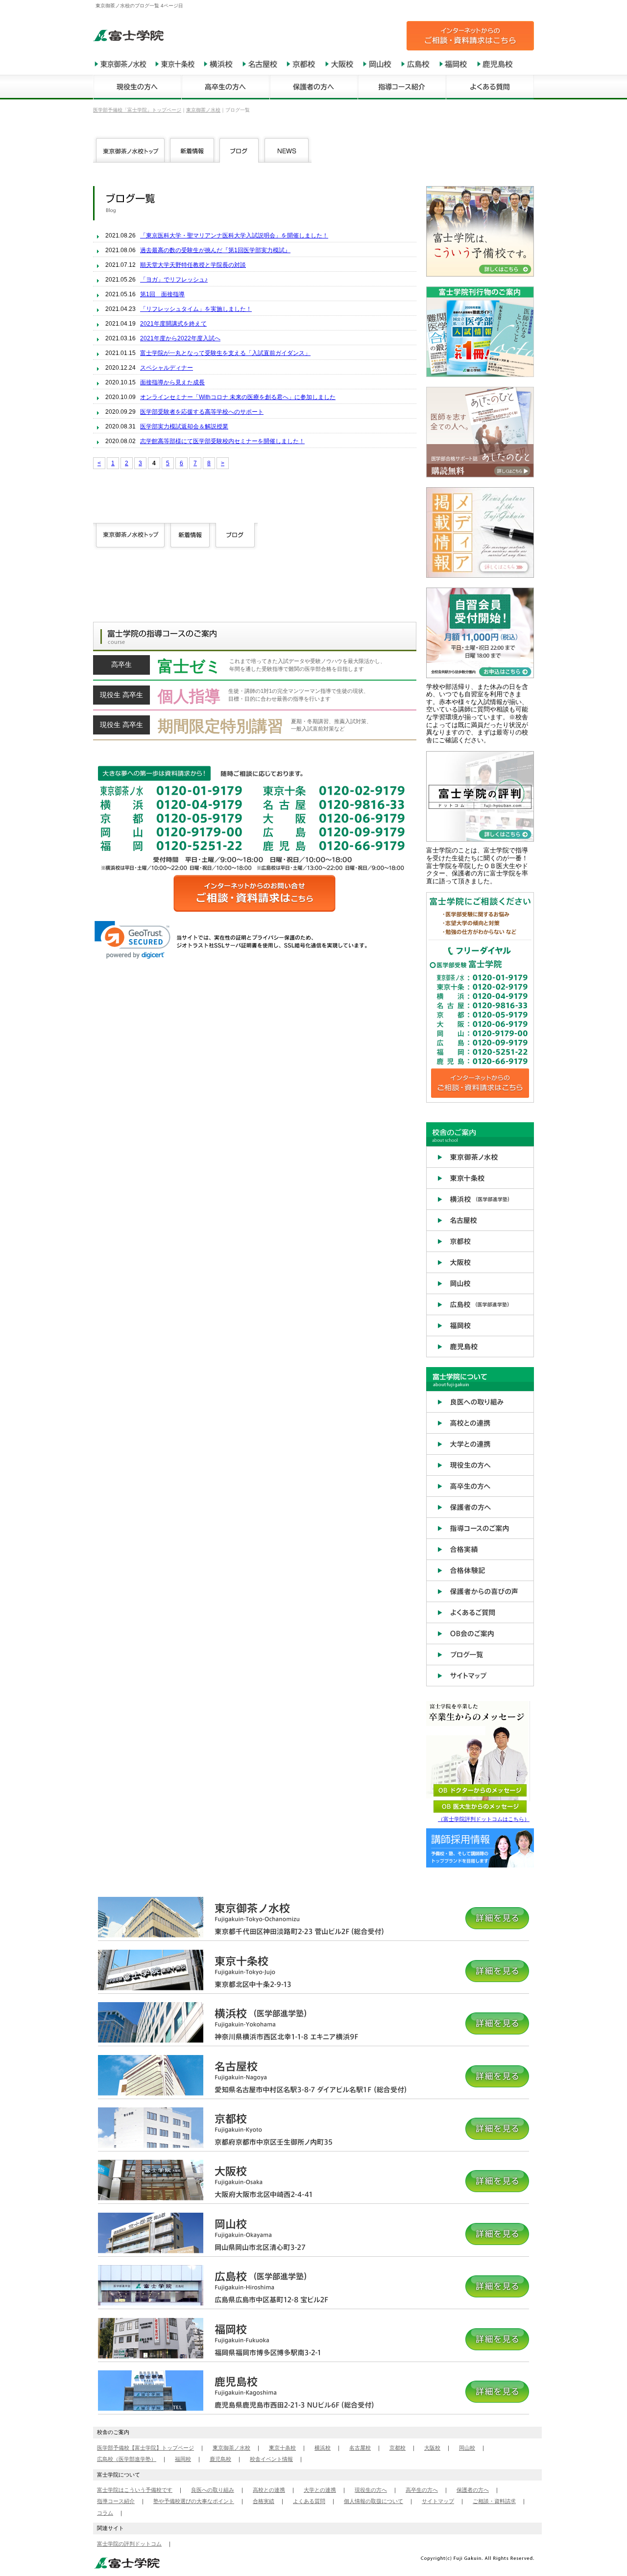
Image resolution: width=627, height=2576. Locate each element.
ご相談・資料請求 (494, 2501)
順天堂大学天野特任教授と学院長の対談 (193, 265)
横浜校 (323, 2448)
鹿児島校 (220, 2459)
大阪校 (432, 2448)
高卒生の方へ (422, 2490)
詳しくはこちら (255, 668)
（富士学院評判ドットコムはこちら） (484, 1819)
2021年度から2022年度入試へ (180, 338)
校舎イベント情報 (271, 2459)
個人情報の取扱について (374, 2501)
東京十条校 (282, 2448)
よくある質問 (309, 2501)
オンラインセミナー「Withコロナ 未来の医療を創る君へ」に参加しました (238, 397)
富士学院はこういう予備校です (135, 2490)
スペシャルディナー (167, 368)
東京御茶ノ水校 (231, 2448)
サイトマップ (438, 2501)
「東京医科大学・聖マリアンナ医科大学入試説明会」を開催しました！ (234, 236)
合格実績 (264, 2501)
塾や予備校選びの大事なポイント (194, 2501)
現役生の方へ (371, 2490)
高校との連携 (269, 2490)
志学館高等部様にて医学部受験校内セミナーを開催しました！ (222, 441)
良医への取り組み (213, 2490)
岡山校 (467, 2448)
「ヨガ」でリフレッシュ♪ (174, 280)
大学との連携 (320, 2490)
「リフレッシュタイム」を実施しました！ (196, 309)
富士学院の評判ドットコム (129, 2544)
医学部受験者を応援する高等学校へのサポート (202, 412)
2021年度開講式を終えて (173, 324)
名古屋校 (360, 2448)
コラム (105, 2513)
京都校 (398, 2448)
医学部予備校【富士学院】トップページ (145, 2448)
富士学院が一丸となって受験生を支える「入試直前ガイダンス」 (225, 353)
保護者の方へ (473, 2490)
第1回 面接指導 (162, 294)
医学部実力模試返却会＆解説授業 (184, 426)
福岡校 (183, 2459)
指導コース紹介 (116, 2501)
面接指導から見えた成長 (172, 382)
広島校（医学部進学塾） (127, 2459)
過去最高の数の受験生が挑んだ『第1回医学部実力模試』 (215, 250)
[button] (133, 940)
